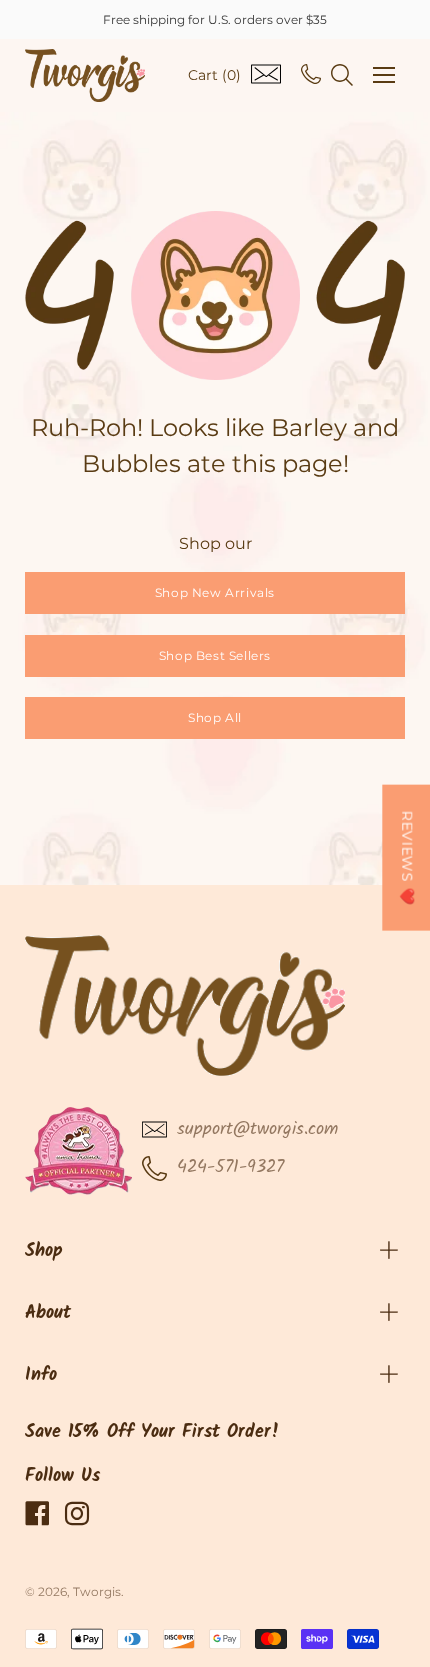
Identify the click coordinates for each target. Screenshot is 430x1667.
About (48, 1313)
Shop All (215, 717)
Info (41, 1375)
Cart (214, 75)
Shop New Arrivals (215, 592)
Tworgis (97, 1591)
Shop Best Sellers (215, 655)
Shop (44, 1251)
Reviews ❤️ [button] (407, 857)
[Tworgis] (85, 75)
